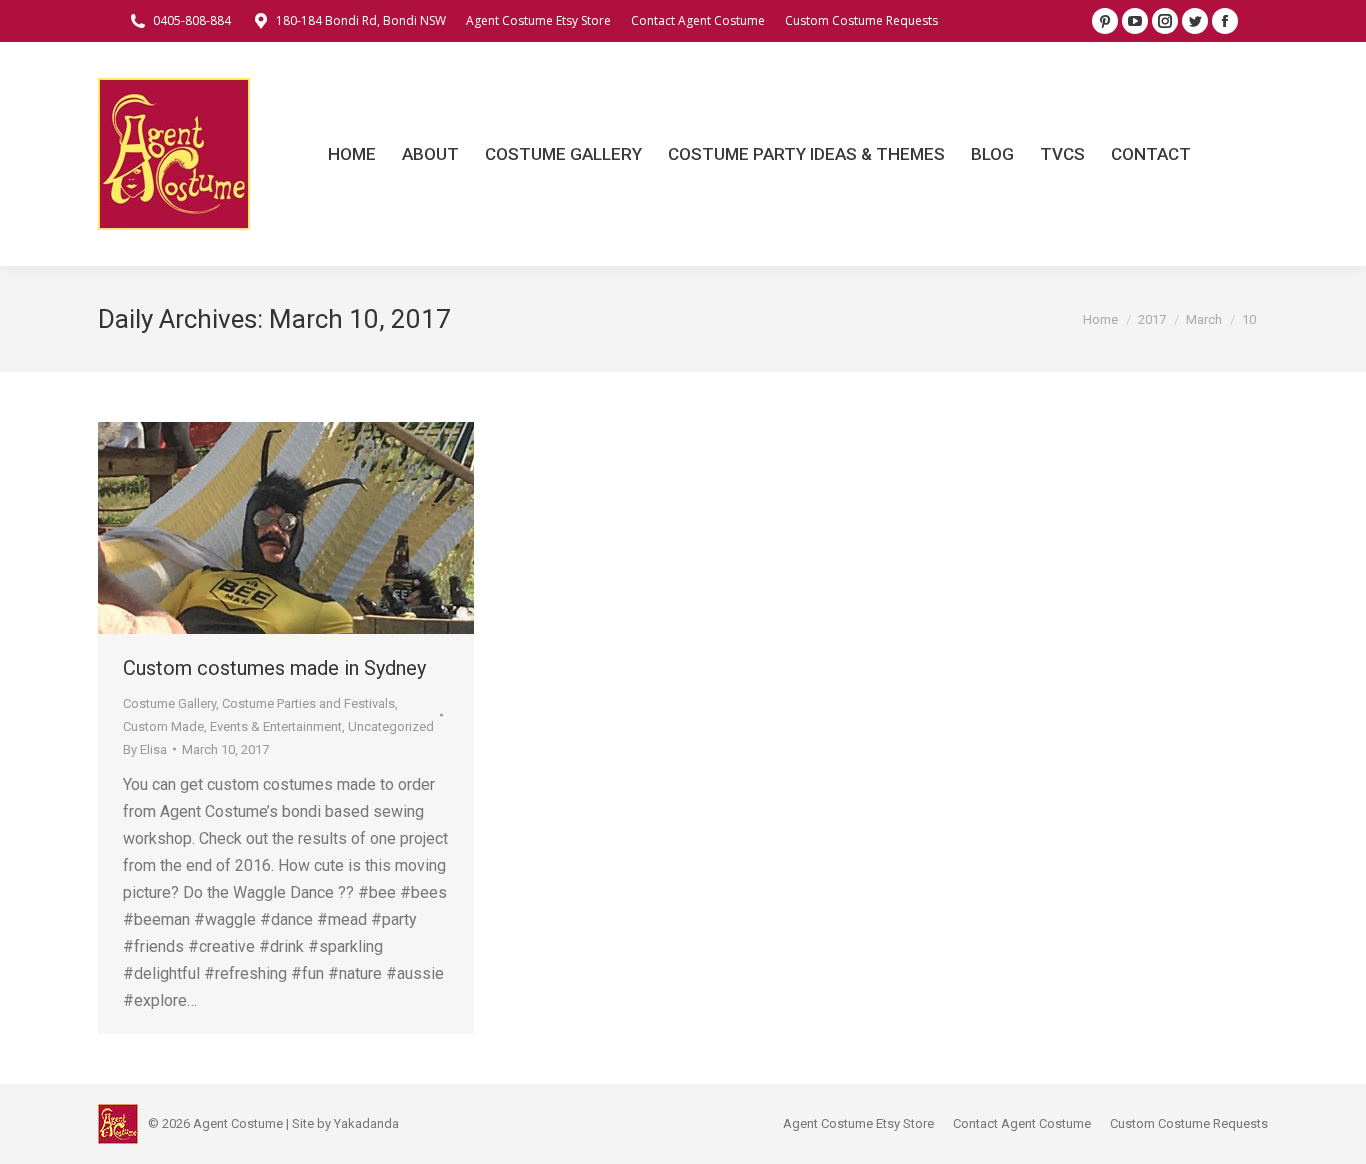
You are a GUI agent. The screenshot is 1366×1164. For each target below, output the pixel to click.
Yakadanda (366, 1123)
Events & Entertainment (276, 726)
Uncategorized (391, 726)
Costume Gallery (169, 703)
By (145, 749)
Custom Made (163, 726)
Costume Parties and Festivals (308, 703)
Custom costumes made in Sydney (274, 668)
